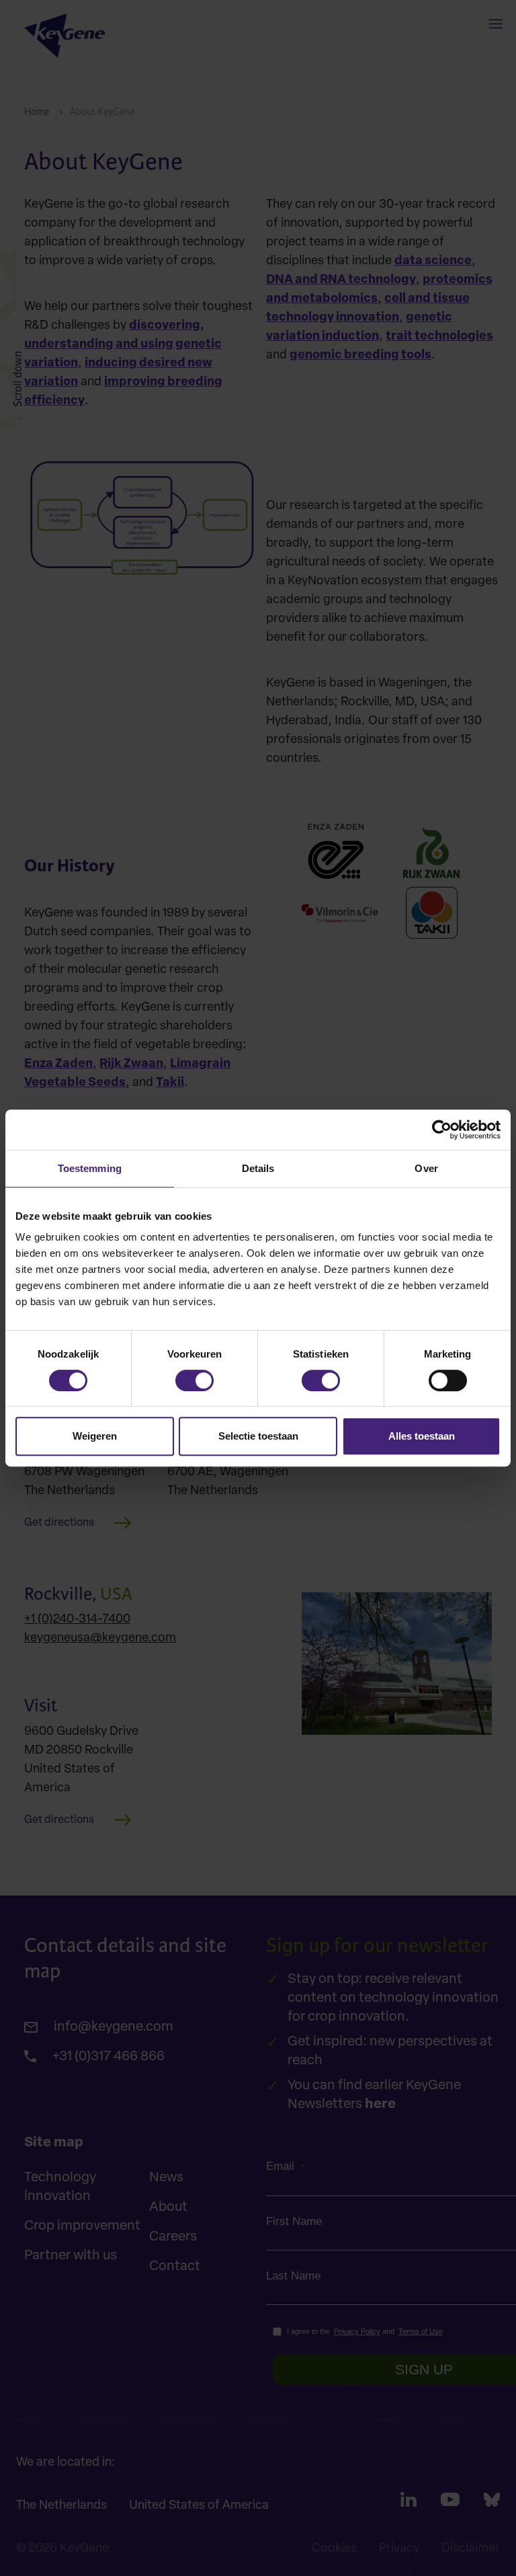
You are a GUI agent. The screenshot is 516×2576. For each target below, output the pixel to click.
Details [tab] (258, 1168)
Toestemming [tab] (90, 1168)
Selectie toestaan (258, 1436)
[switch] (195, 1380)
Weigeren (95, 1436)
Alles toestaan (422, 1436)
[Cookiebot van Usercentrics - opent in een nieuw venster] (442, 1130)
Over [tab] (426, 1168)
